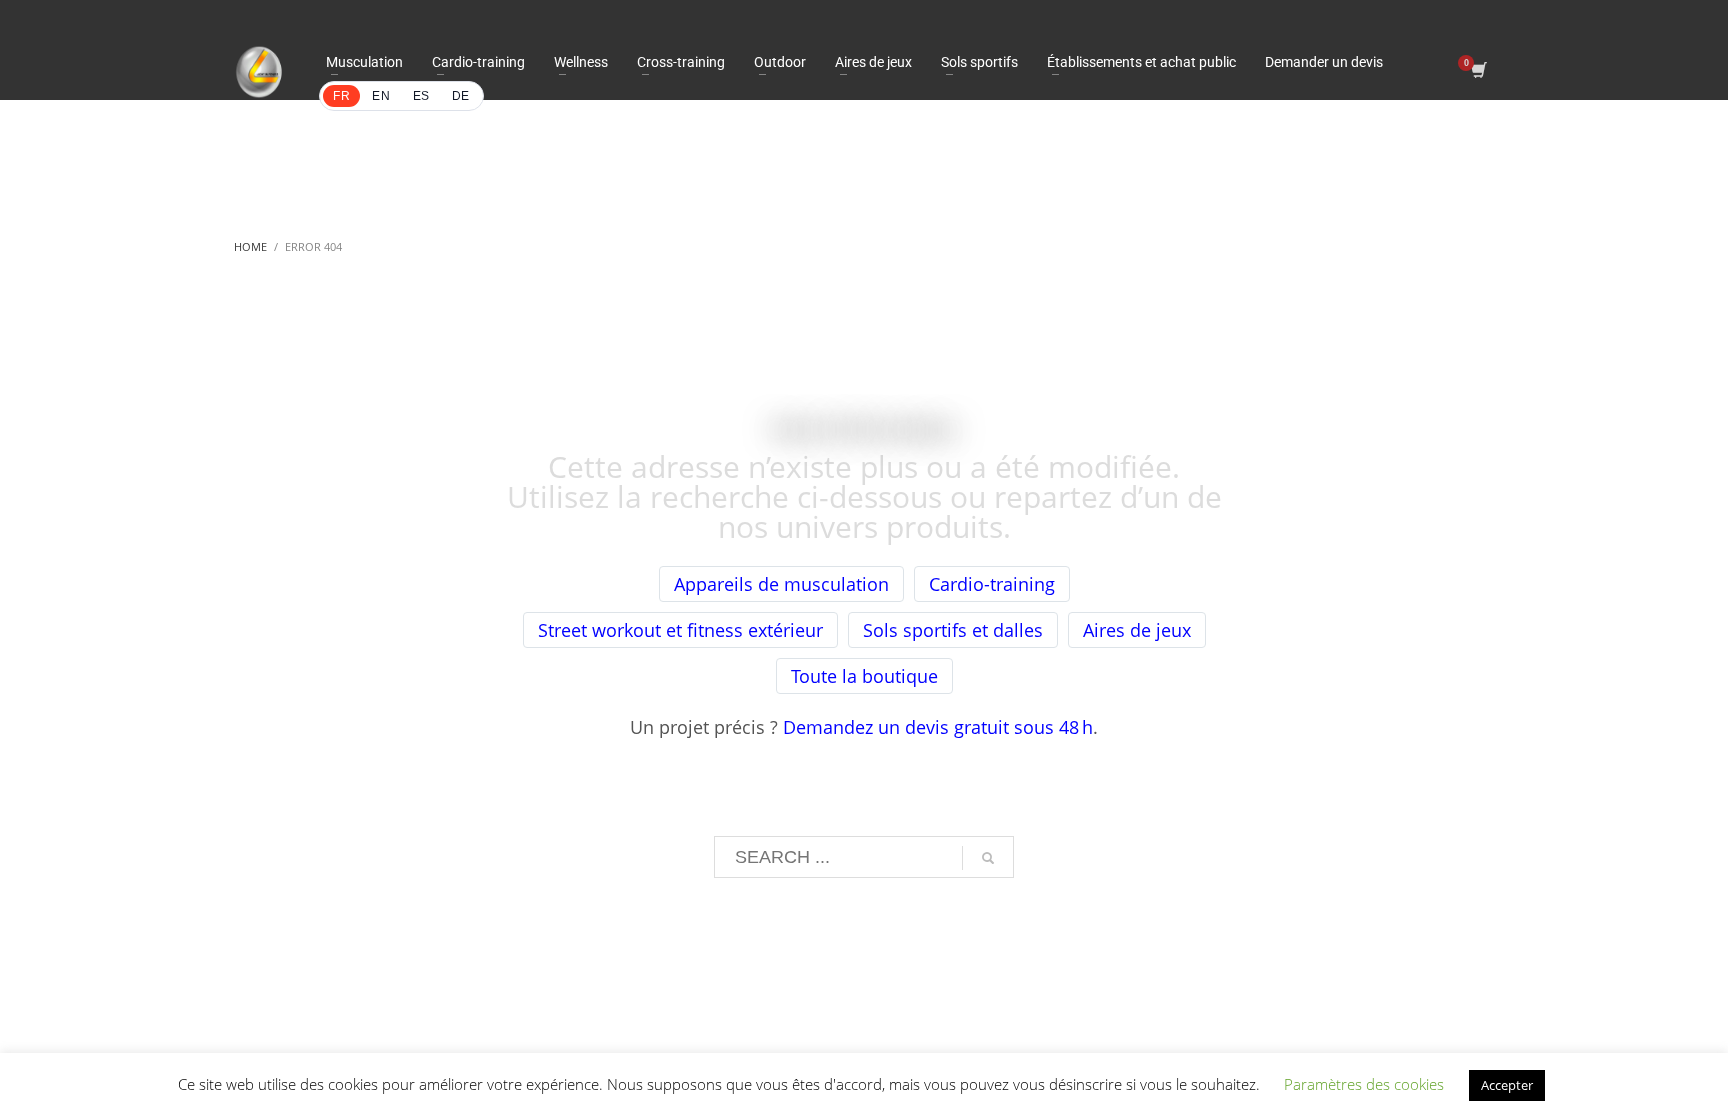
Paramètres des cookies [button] (1364, 1084)
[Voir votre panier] (1477, 72)
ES (421, 96)
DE (461, 96)
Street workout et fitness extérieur (680, 630)
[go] (988, 858)
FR (341, 96)
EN (381, 96)
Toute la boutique (864, 676)
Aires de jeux (1137, 630)
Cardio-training (992, 584)
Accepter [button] (1507, 1085)
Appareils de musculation (781, 584)
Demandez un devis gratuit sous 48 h (938, 727)
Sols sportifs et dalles (953, 630)
